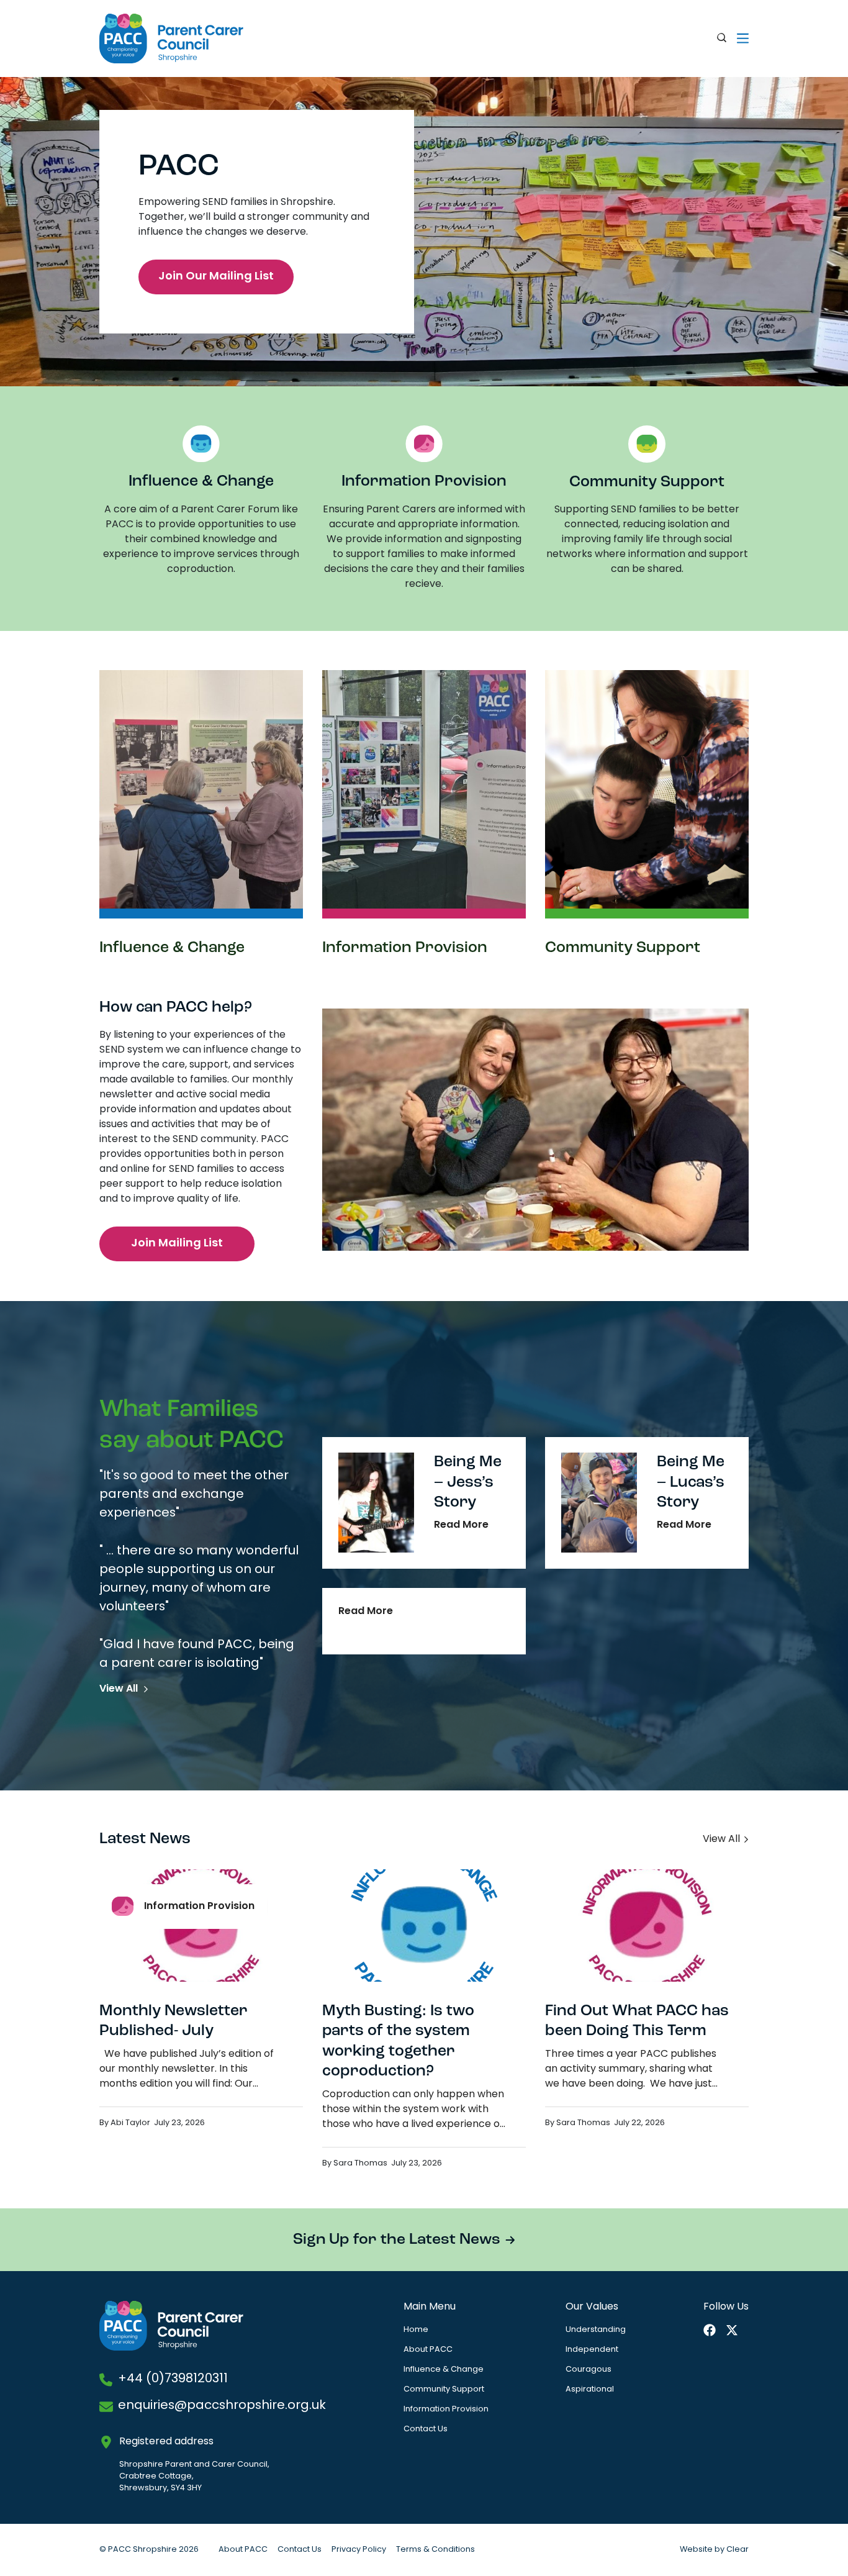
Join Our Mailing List (216, 277)
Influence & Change (444, 2370)
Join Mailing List (177, 1244)
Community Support (444, 2389)
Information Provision (446, 2409)
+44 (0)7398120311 (173, 2379)
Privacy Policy (359, 2550)
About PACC (428, 2350)
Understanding (596, 2330)
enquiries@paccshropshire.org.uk (222, 2406)
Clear (737, 2550)
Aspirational (590, 2389)
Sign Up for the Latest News (397, 2240)
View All (119, 1689)
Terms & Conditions (435, 2550)
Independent (592, 2350)
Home (416, 2330)
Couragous (589, 2370)
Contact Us (426, 2429)
